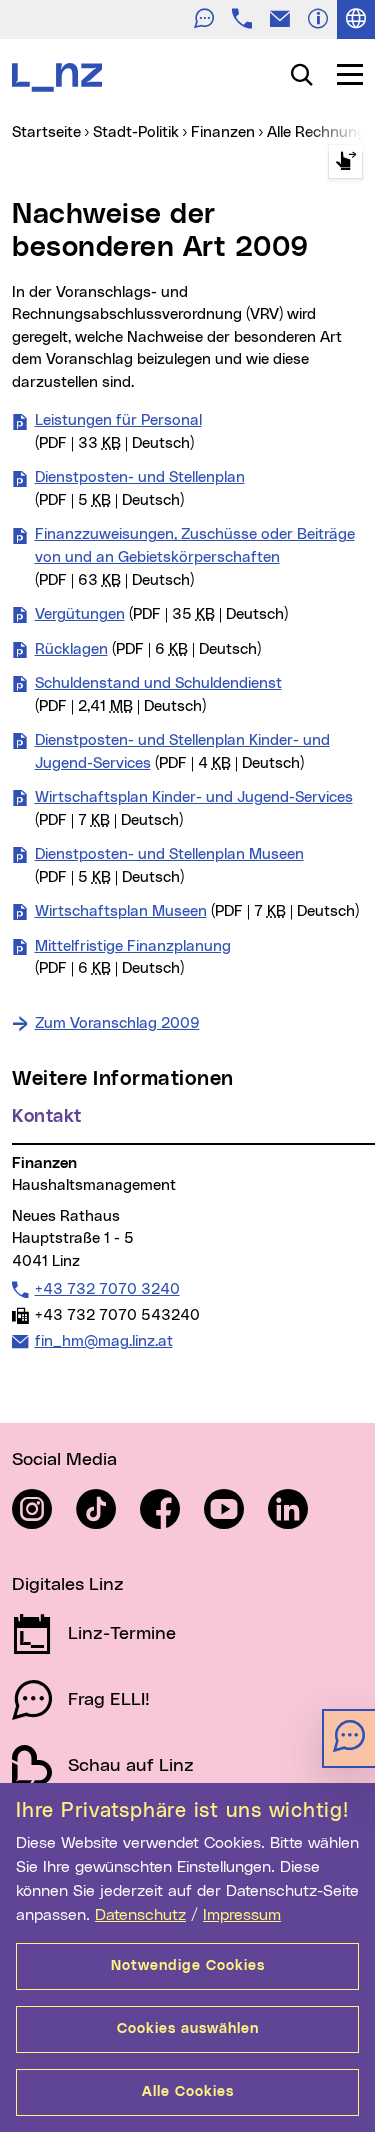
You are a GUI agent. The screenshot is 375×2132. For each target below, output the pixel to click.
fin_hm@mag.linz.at (103, 1341)
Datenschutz (140, 1915)
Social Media (64, 1460)
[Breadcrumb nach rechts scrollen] (345, 161)
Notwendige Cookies (188, 1966)
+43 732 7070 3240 (107, 1289)
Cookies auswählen (188, 2029)
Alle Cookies (188, 2092)
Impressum (242, 1915)
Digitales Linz (68, 1585)
